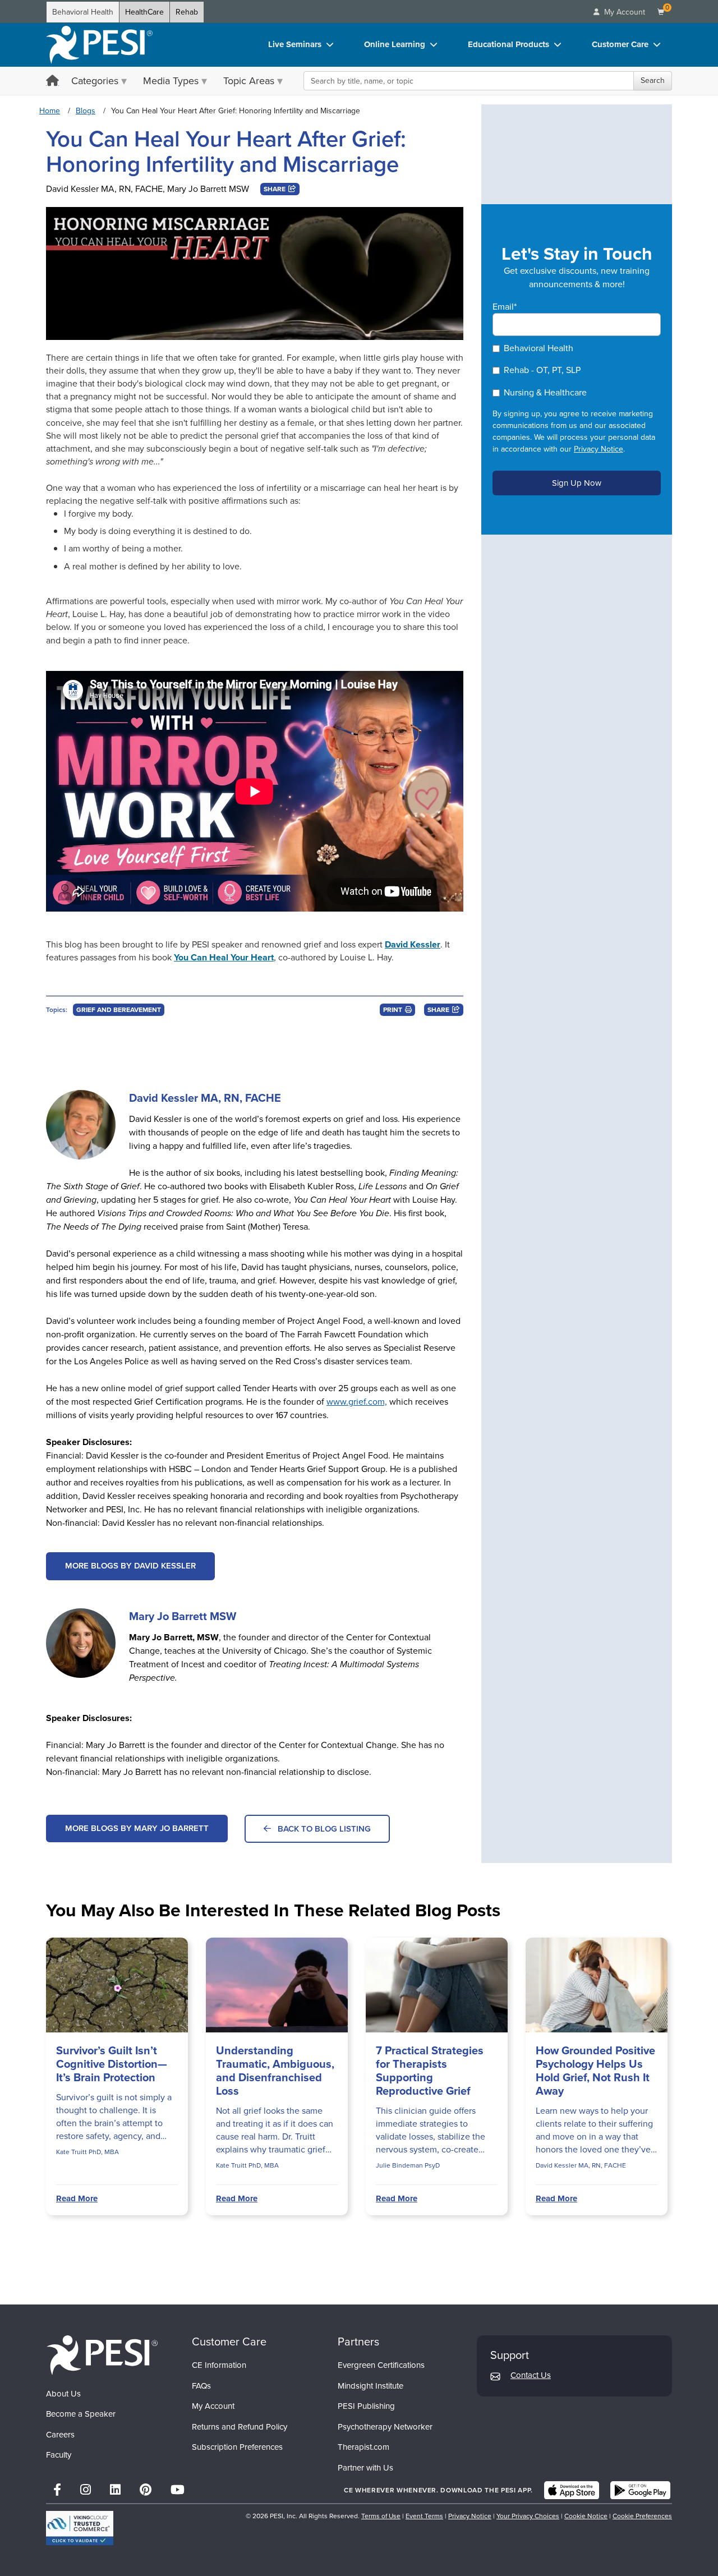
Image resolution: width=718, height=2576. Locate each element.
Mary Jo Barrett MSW (208, 189)
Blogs (86, 111)
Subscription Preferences (237, 2447)
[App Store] (572, 2490)
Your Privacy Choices (528, 2516)
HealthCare (144, 12)
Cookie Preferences (642, 2516)
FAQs (201, 2386)
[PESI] (102, 2355)
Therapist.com (363, 2447)
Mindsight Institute (370, 2386)
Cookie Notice (586, 2516)
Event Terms (424, 2516)
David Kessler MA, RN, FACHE (104, 189)
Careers (60, 2435)
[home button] (52, 82)
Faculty (59, 2455)
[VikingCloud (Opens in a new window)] (80, 2528)
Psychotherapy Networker (385, 2427)
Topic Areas (249, 81)
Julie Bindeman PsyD (408, 2165)
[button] (280, 189)
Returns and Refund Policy (240, 2427)
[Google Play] (640, 2490)
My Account (213, 2406)
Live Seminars (295, 44)
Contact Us (531, 2375)
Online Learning (395, 44)
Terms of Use (381, 2516)
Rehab (187, 12)
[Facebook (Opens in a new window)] (57, 2490)
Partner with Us (365, 2468)
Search (653, 81)
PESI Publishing (366, 2406)
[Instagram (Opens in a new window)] (86, 2490)
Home (50, 111)
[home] (99, 45)
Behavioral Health (83, 12)
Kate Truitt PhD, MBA (88, 2152)
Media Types (171, 81)
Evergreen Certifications (381, 2365)
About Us (63, 2394)
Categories (95, 81)
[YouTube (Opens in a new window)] (178, 2490)
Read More (77, 2198)
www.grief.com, (357, 1402)
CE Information (219, 2365)
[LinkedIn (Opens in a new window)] (115, 2490)
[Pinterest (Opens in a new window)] (146, 2490)
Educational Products (508, 44)
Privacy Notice (599, 449)
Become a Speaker (81, 2414)
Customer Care (620, 44)
